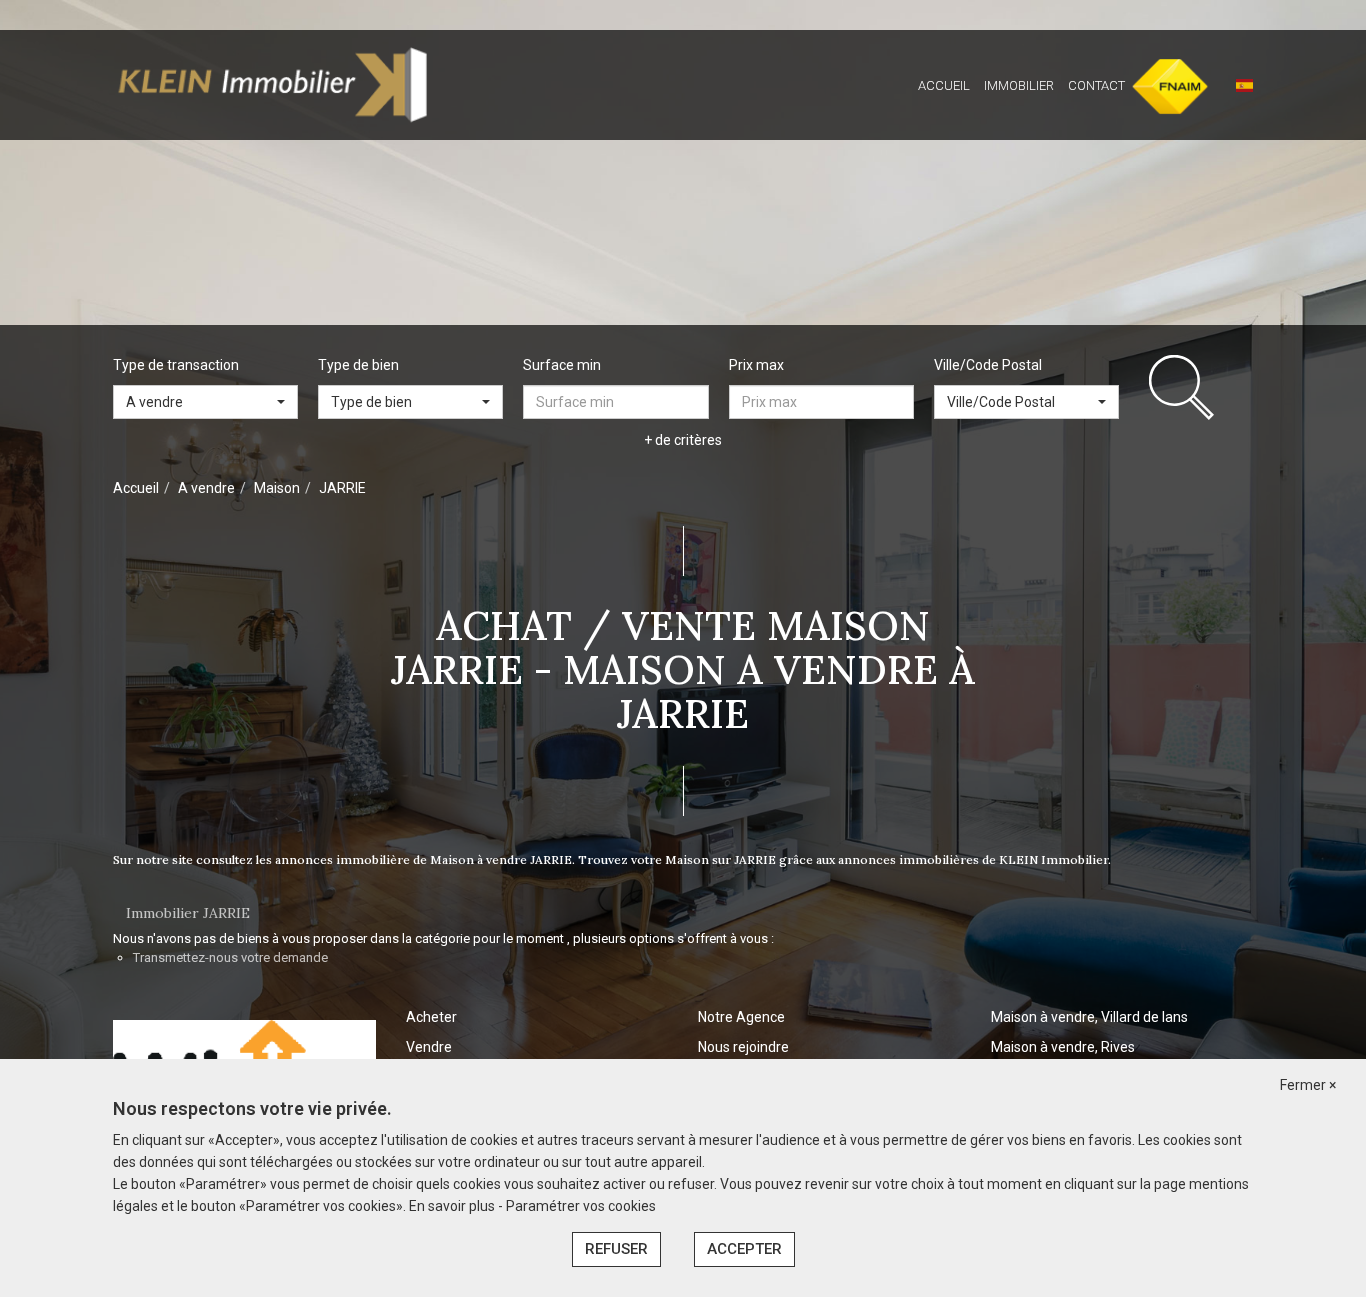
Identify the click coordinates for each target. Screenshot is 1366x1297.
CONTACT (1096, 85)
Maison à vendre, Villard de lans (1089, 1017)
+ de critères (683, 440)
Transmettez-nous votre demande (230, 957)
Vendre (429, 1047)
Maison (277, 488)
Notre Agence (741, 1017)
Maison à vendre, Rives (1063, 1047)
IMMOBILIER (1019, 85)
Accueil (136, 488)
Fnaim (1157, 85)
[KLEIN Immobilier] (273, 84)
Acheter (431, 1017)
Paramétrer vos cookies (581, 1206)
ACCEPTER (744, 1249)
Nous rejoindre (743, 1047)
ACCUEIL (944, 85)
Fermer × (1308, 1085)
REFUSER (616, 1249)
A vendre (206, 488)
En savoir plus (453, 1206)
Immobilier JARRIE (188, 913)
